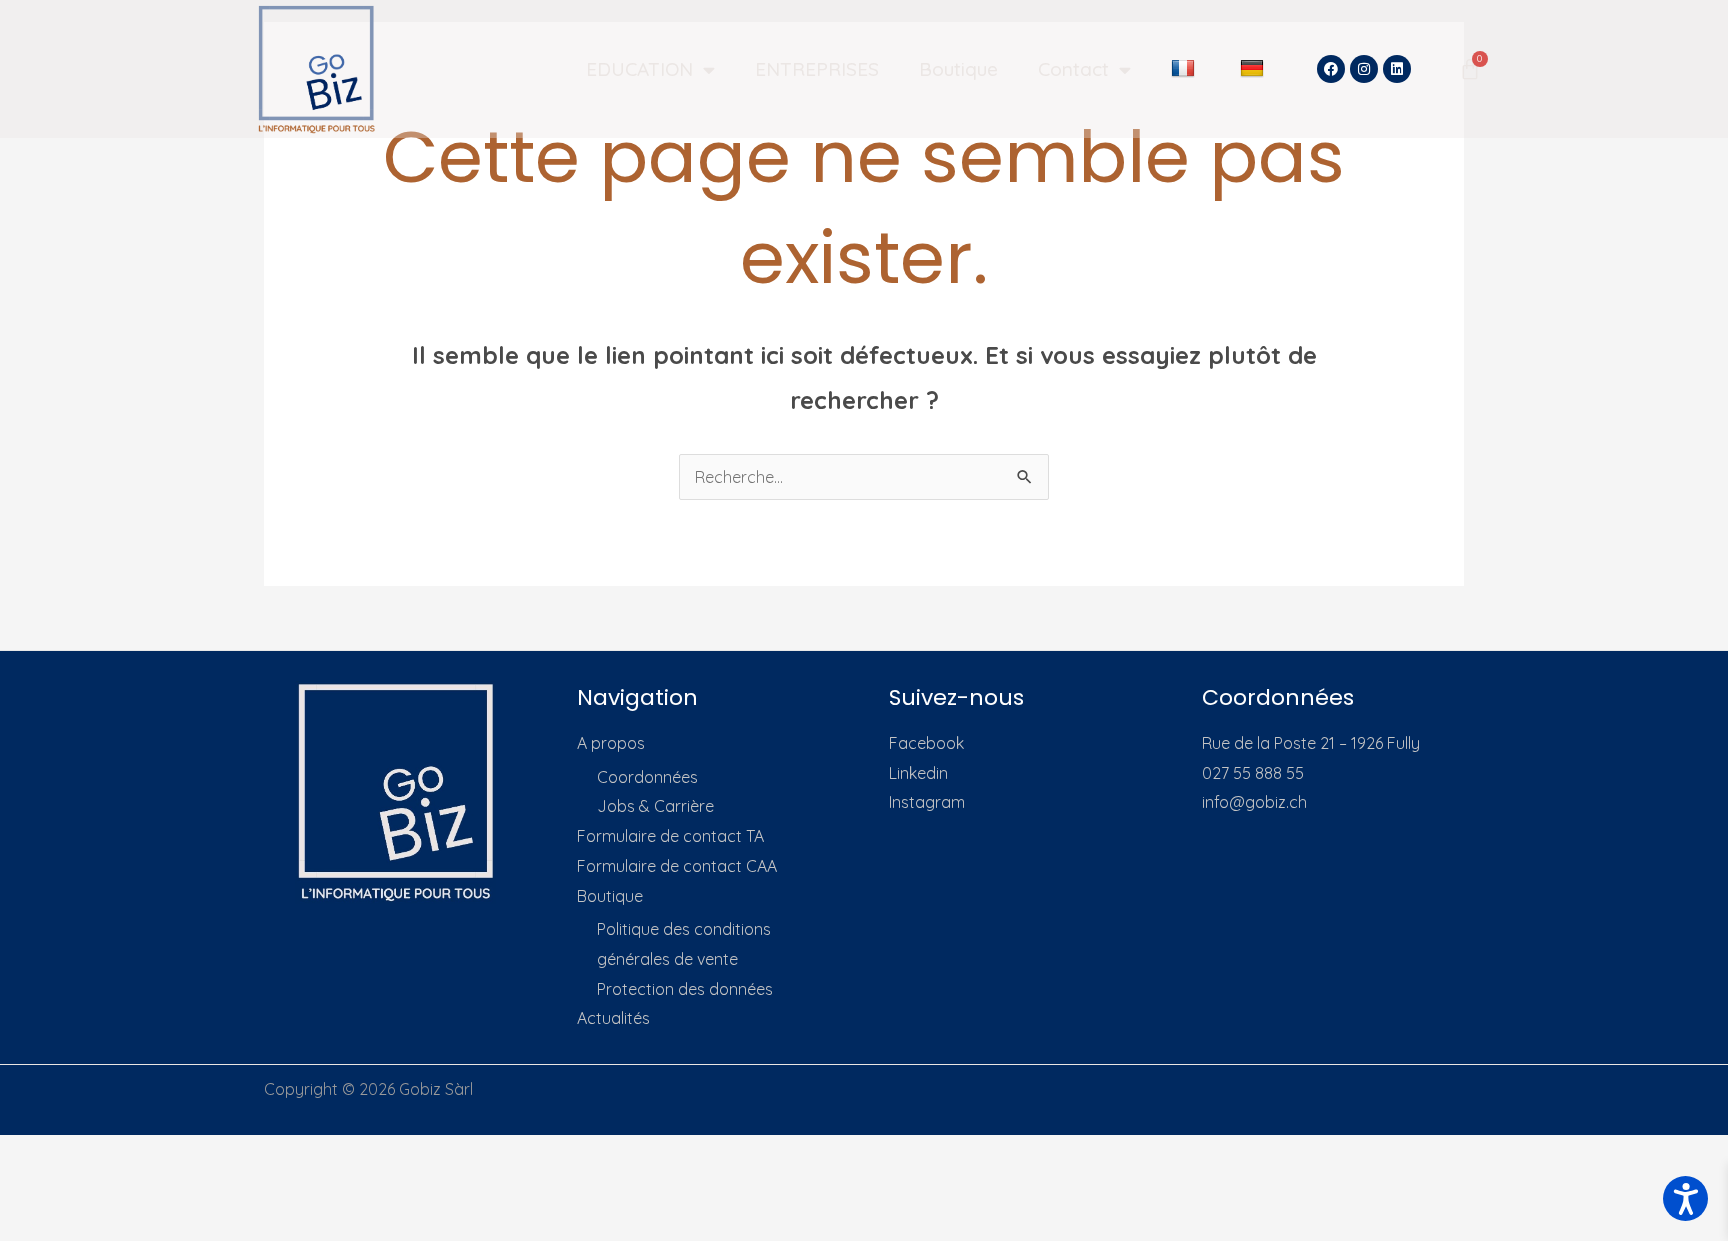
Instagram (927, 802)
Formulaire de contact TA (670, 836)
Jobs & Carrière (655, 806)
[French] (1185, 69)
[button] (1685, 1198)
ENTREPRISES (817, 69)
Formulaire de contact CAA (677, 866)
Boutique (958, 69)
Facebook (926, 743)
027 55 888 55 (1253, 773)
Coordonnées (647, 777)
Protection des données (685, 989)
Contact (1073, 69)
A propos (611, 743)
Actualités (613, 1018)
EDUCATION (639, 69)
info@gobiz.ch (1254, 802)
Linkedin (918, 773)
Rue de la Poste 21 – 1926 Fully (1311, 743)
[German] (1254, 69)
